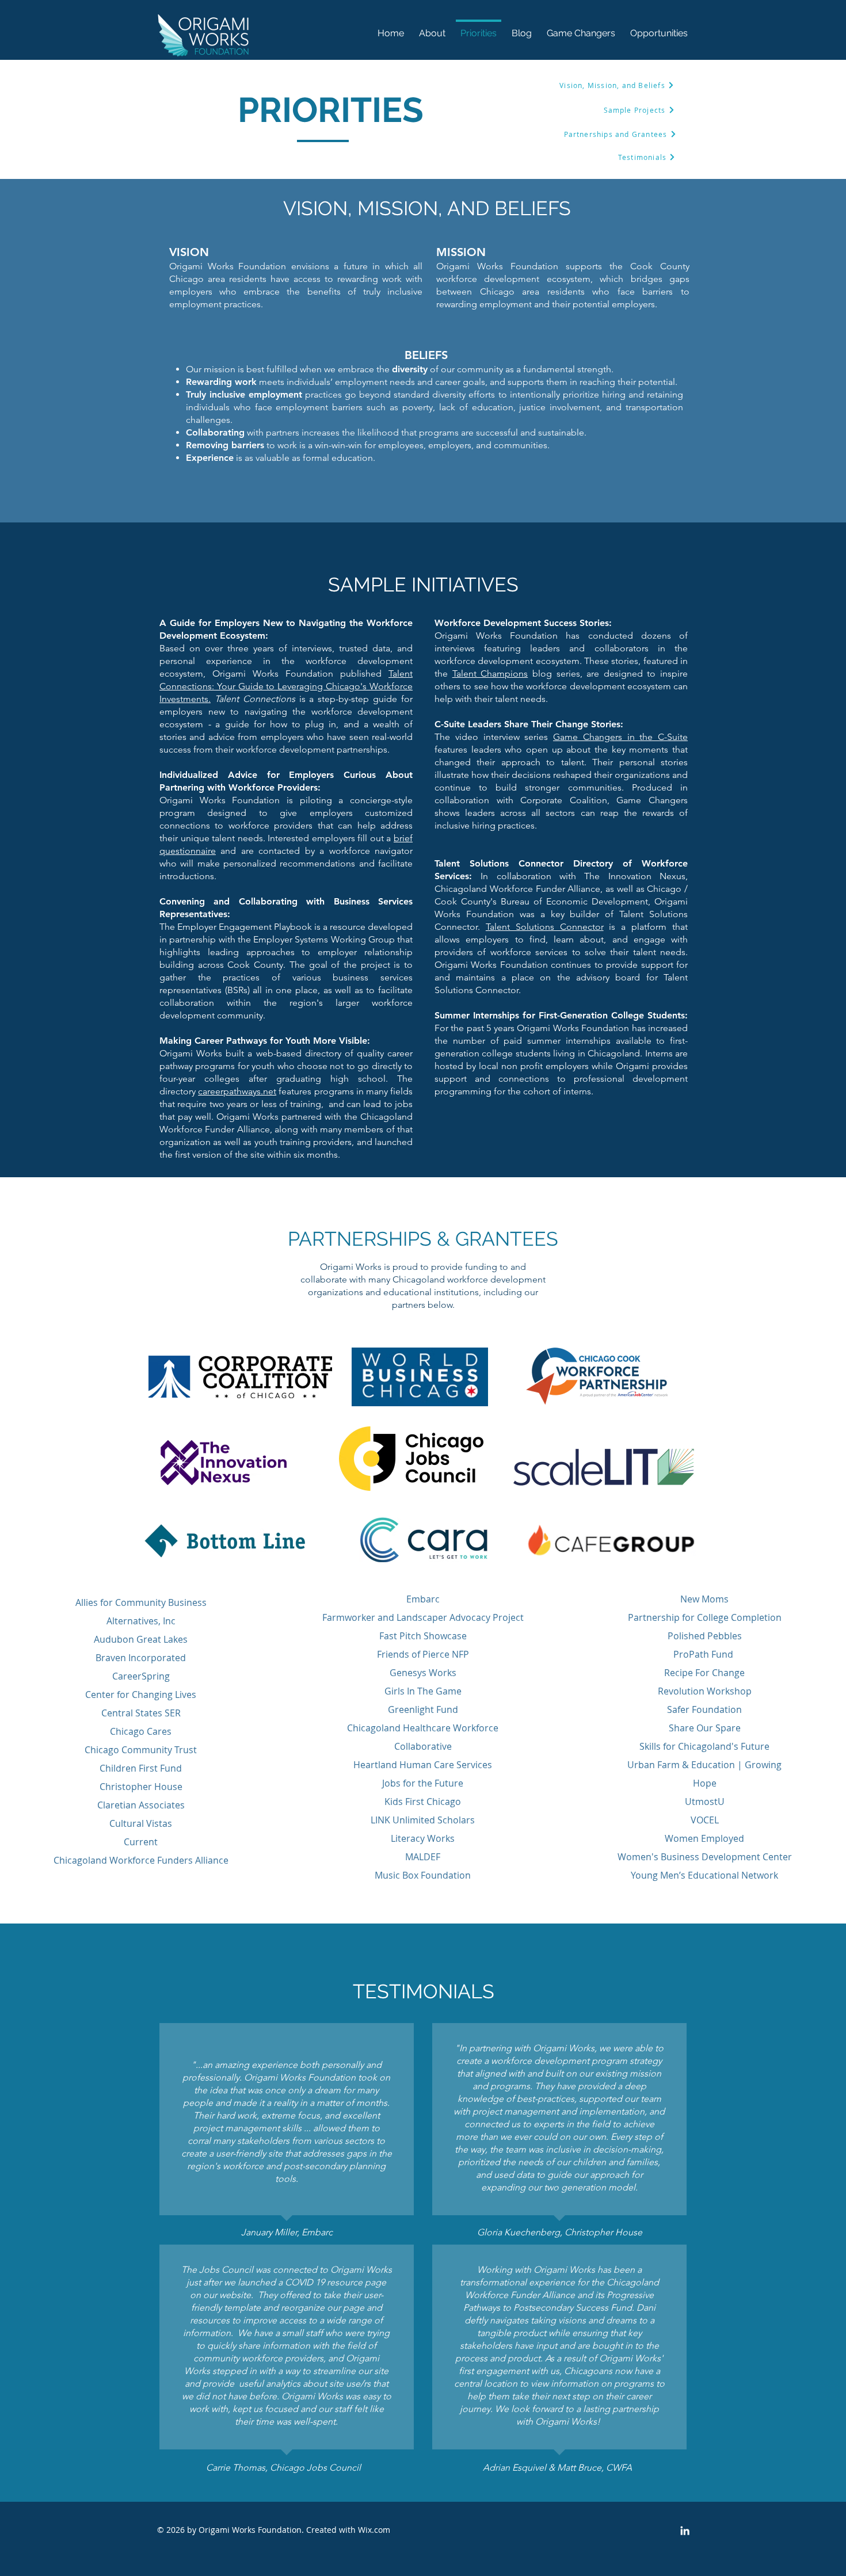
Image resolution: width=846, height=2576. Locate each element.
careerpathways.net (237, 1091)
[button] (659, 28)
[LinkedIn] (685, 2531)
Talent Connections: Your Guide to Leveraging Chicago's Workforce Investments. (286, 686)
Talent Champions (490, 673)
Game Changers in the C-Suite (620, 737)
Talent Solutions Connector (545, 927)
